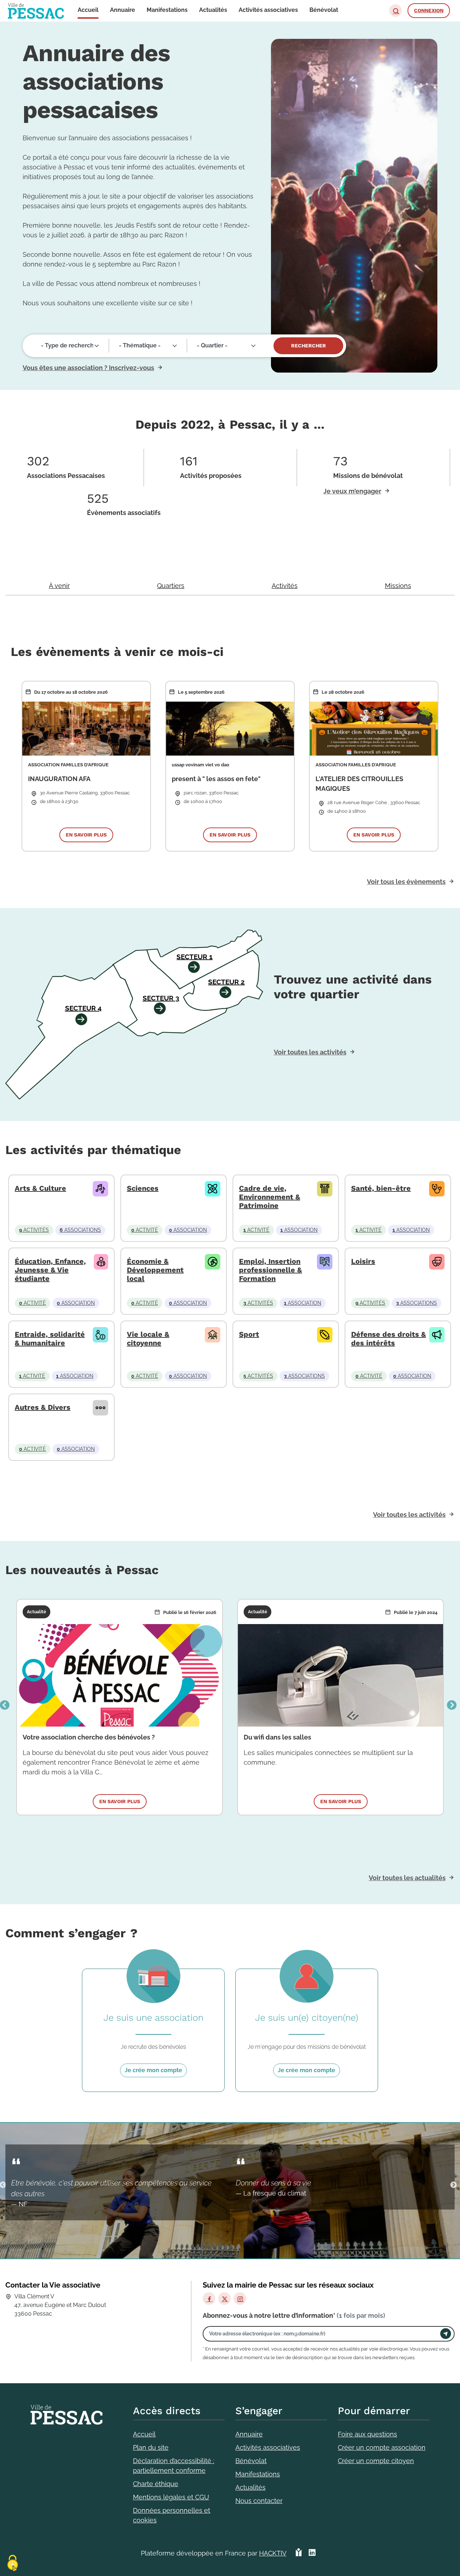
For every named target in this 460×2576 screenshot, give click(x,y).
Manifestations (258, 2474)
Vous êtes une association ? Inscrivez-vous (88, 368)
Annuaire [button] (123, 10)
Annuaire (249, 2434)
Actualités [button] (213, 10)
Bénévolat (251, 2461)
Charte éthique (156, 2484)
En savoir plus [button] (86, 835)
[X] (224, 2299)
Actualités (250, 2487)
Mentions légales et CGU (171, 2497)
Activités (285, 586)
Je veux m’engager (352, 491)
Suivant (452, 1705)
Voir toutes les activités (310, 1052)
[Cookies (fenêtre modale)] (13, 2564)
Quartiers (171, 586)
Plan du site (151, 2447)
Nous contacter (259, 2501)
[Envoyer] (446, 2334)
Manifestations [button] (167, 10)
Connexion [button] (429, 10)
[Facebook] (209, 2299)
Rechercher (309, 346)
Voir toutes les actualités (407, 1878)
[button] (395, 11)
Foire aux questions (367, 2434)
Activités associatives (268, 2447)
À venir (59, 586)
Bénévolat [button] (324, 10)
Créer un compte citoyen (376, 2461)
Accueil (144, 2434)
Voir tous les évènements (406, 882)
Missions (398, 586)
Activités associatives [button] (268, 10)
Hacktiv (273, 2553)
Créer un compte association (382, 2447)
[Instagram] (240, 2299)
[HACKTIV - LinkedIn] (312, 2553)
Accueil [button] (88, 10)
